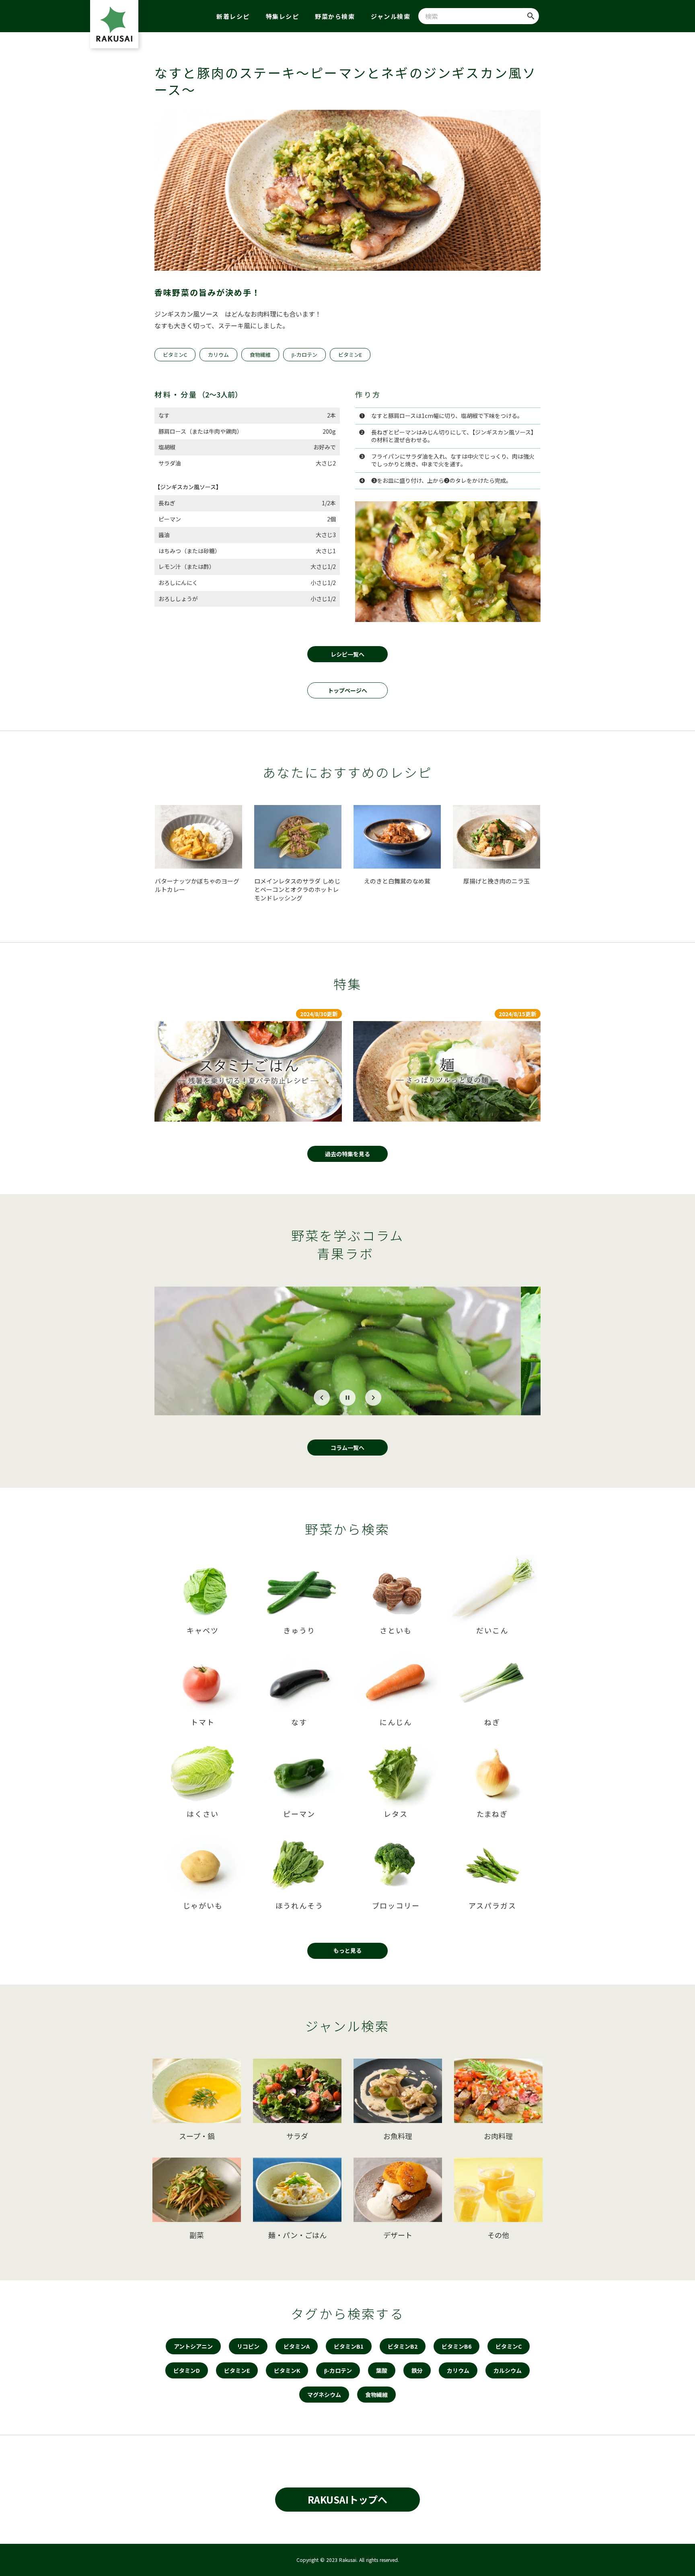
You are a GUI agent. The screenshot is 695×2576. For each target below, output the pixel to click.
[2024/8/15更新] (447, 1071)
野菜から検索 (335, 16)
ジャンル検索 (391, 16)
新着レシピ (233, 16)
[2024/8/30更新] (248, 1071)
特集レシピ (283, 16)
